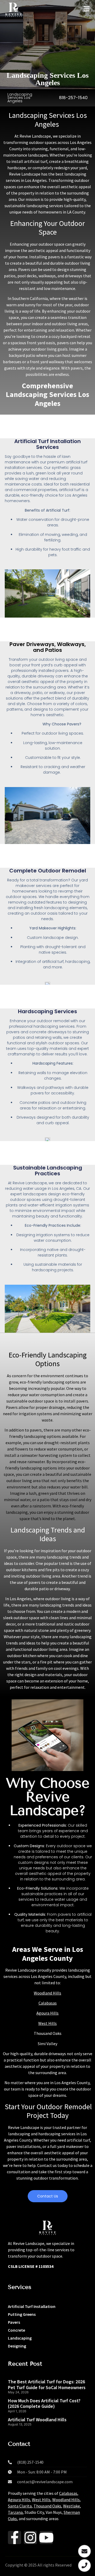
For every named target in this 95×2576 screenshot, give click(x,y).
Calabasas (48, 2003)
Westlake (72, 2506)
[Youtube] (46, 2538)
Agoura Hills (47, 2013)
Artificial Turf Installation (32, 2306)
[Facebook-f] (15, 2538)
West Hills (47, 2023)
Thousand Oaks (47, 2506)
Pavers (14, 2322)
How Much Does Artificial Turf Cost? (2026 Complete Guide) (44, 2403)
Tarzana (15, 2512)
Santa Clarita (20, 2506)
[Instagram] (30, 2538)
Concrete (16, 2330)
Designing (17, 2346)
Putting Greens (22, 2314)
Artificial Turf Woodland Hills (37, 2420)
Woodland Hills (47, 1993)
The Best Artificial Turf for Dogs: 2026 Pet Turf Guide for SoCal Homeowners (47, 2385)
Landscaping (20, 2338)
